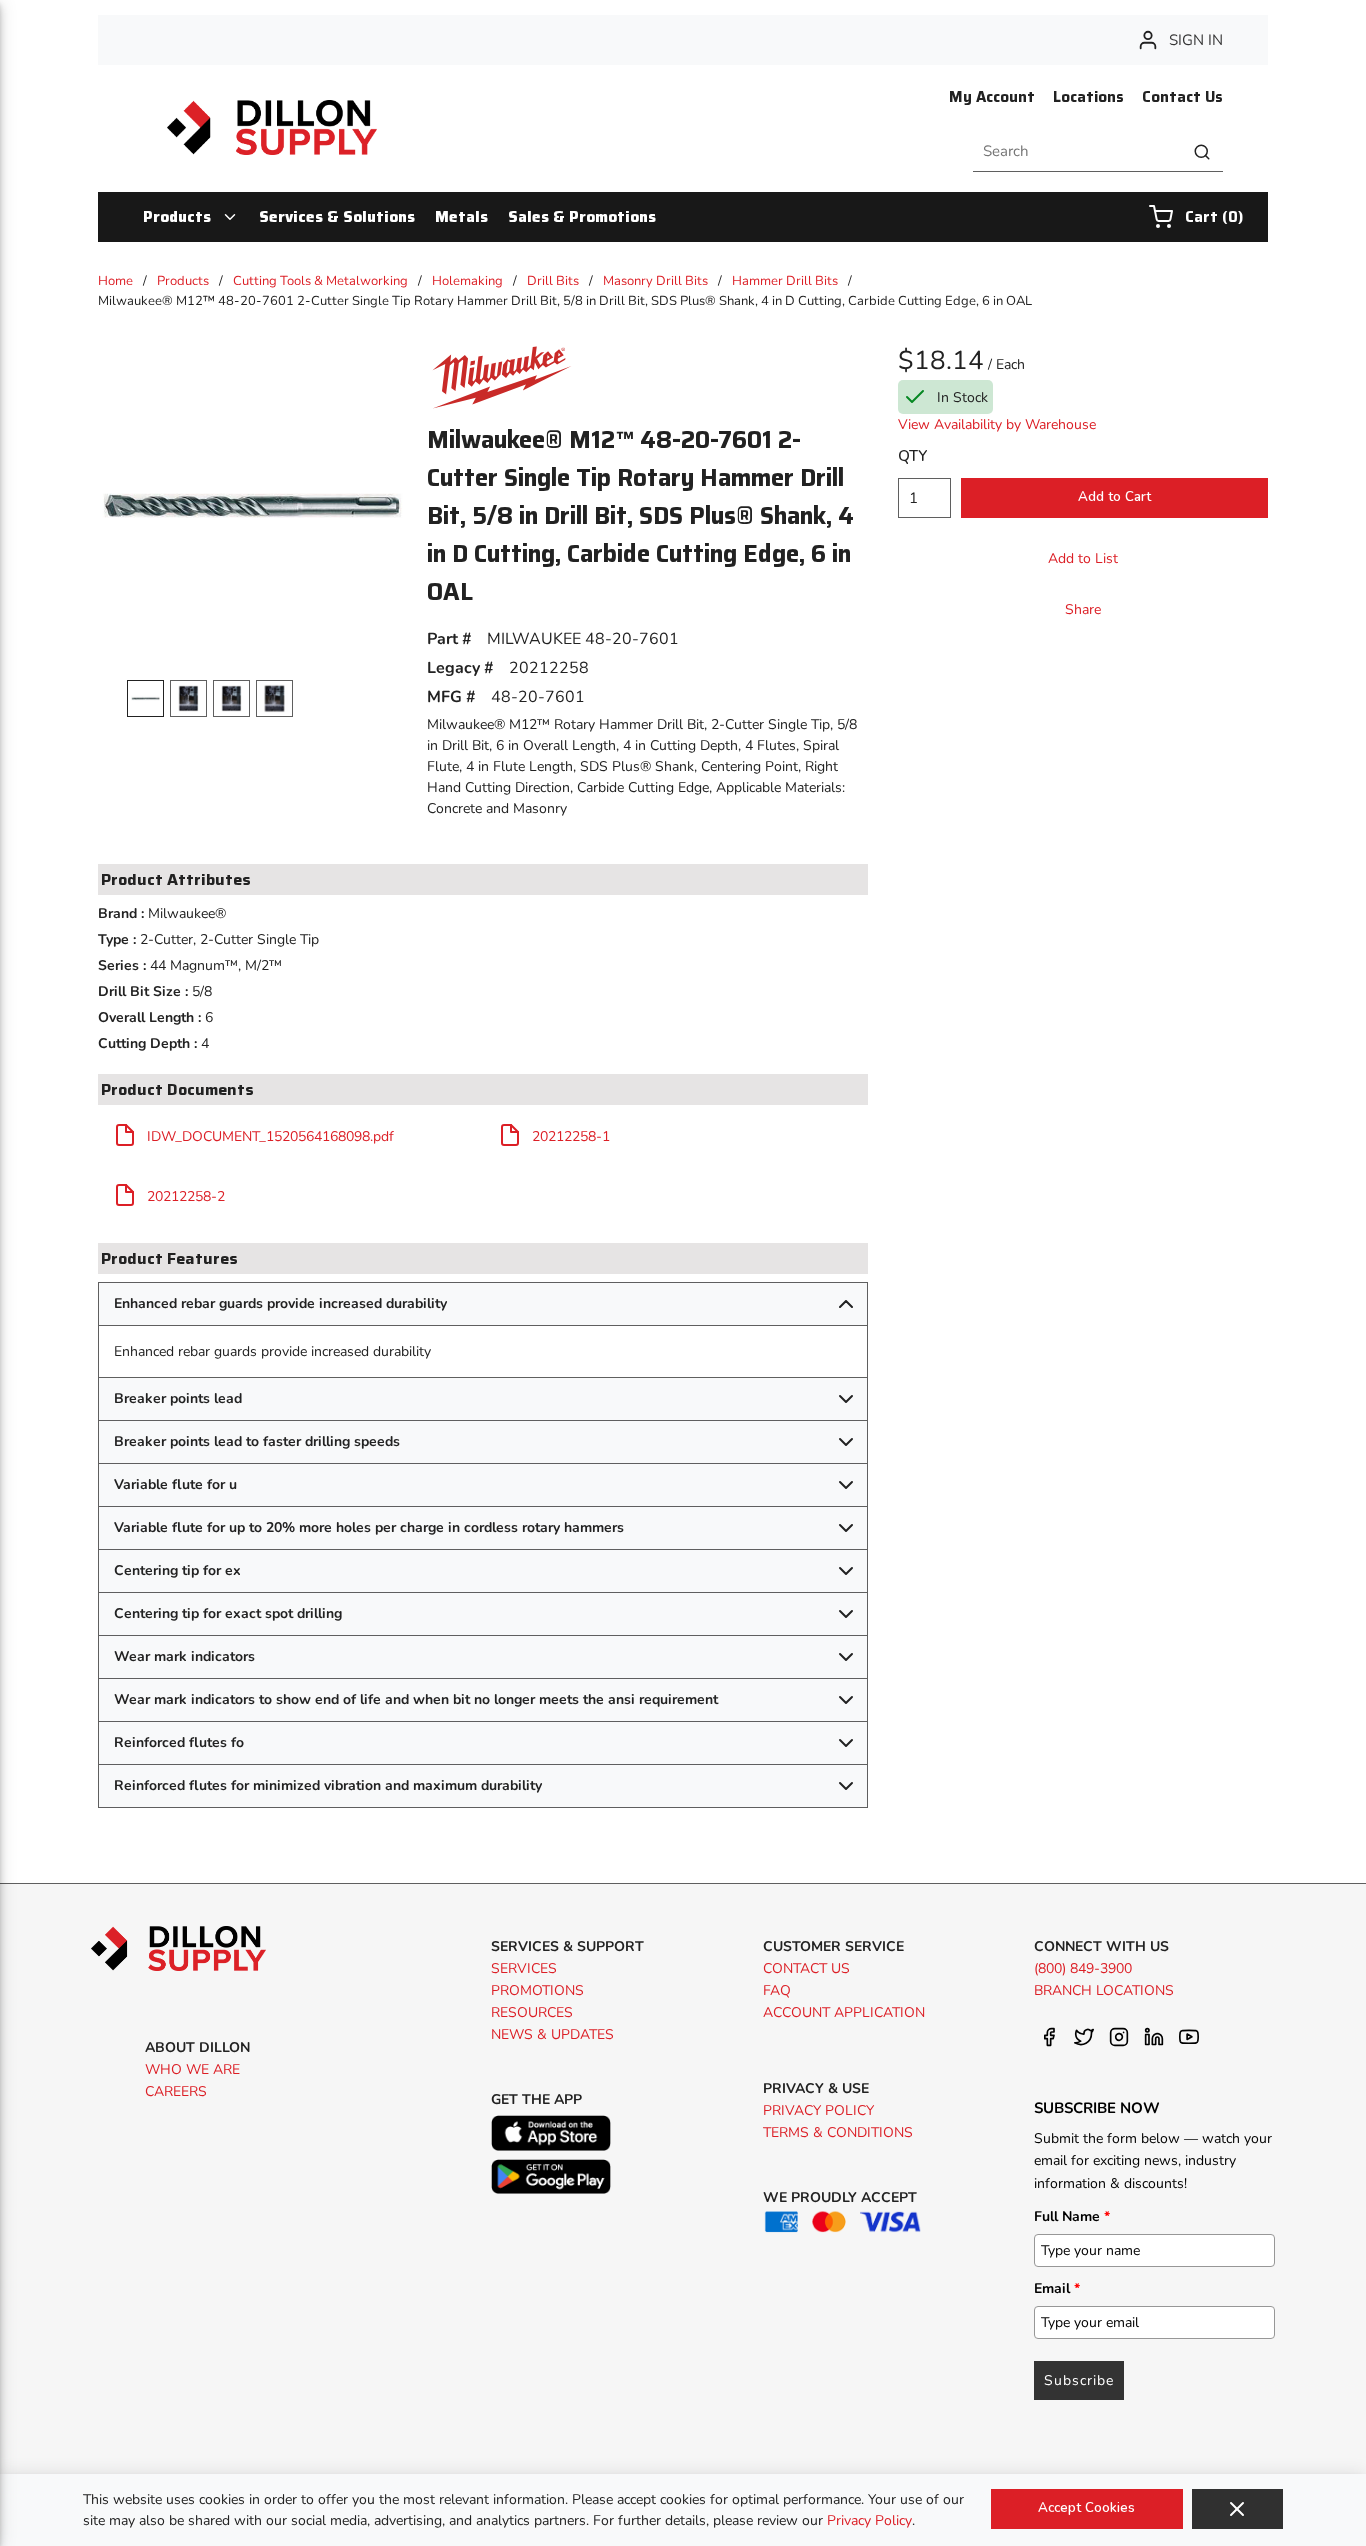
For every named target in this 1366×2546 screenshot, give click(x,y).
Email (1057, 2288)
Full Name (1072, 2216)
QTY (912, 456)
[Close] (1237, 2509)
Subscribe (1079, 2380)
